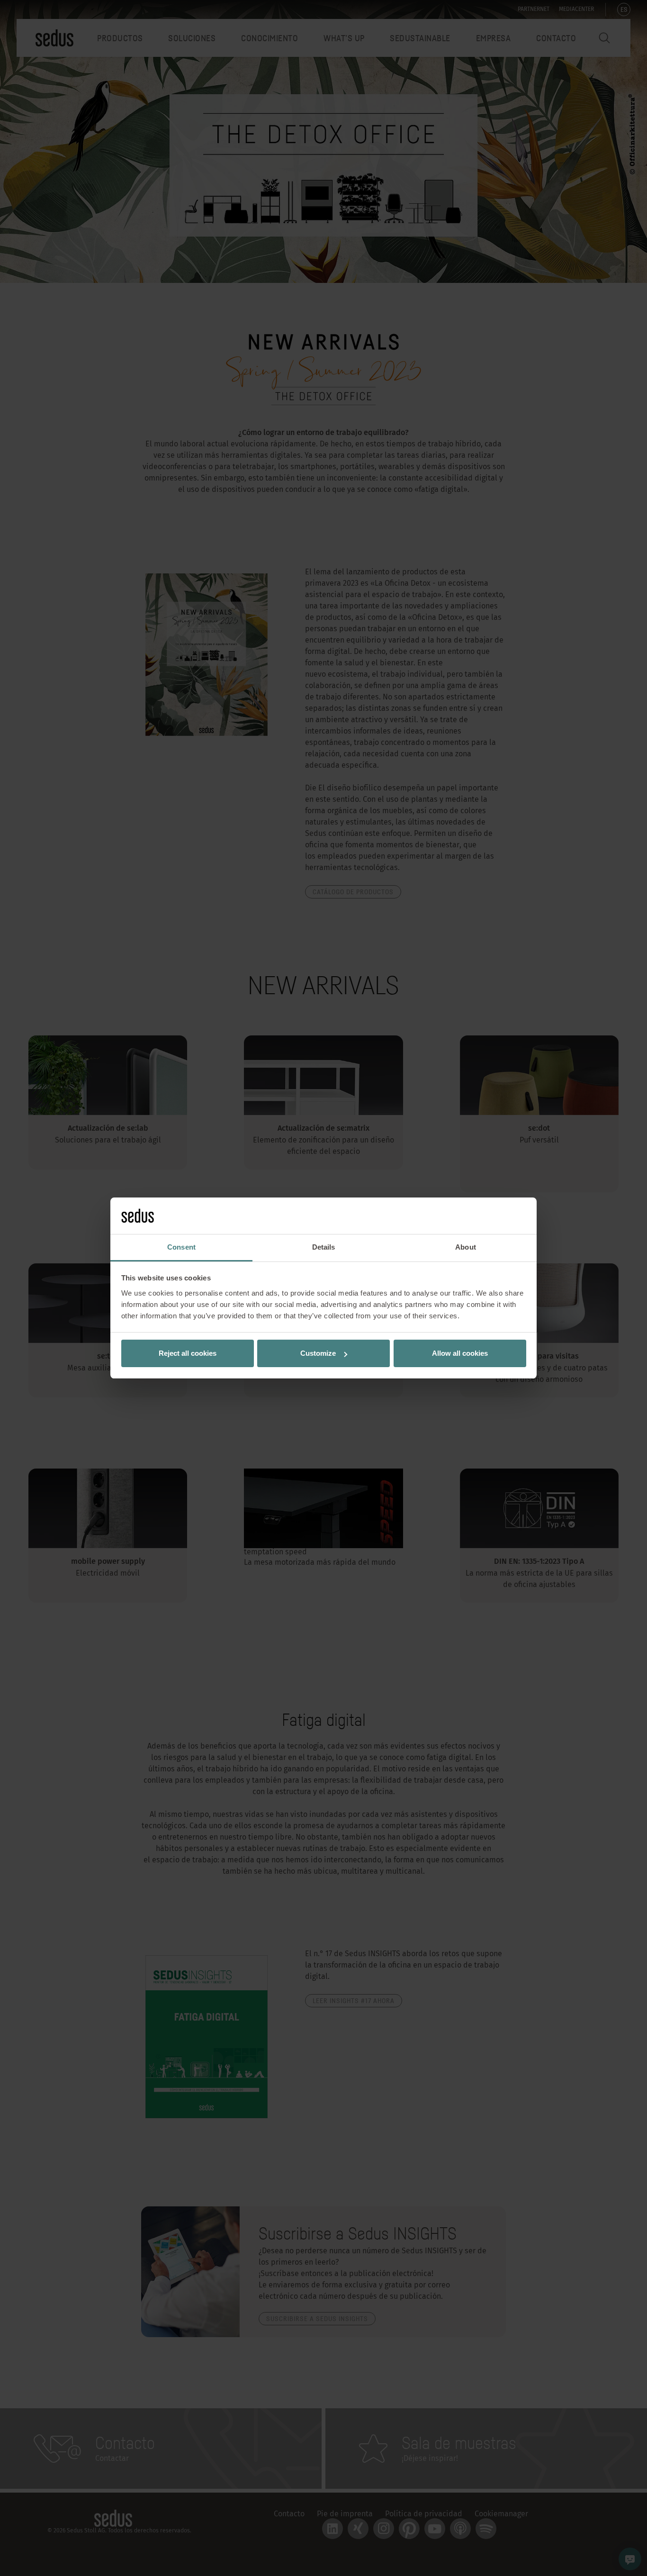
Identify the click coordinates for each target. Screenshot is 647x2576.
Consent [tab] (181, 1247)
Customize (318, 1353)
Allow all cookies (460, 1353)
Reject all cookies (188, 1353)
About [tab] (466, 1247)
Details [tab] (324, 1247)
